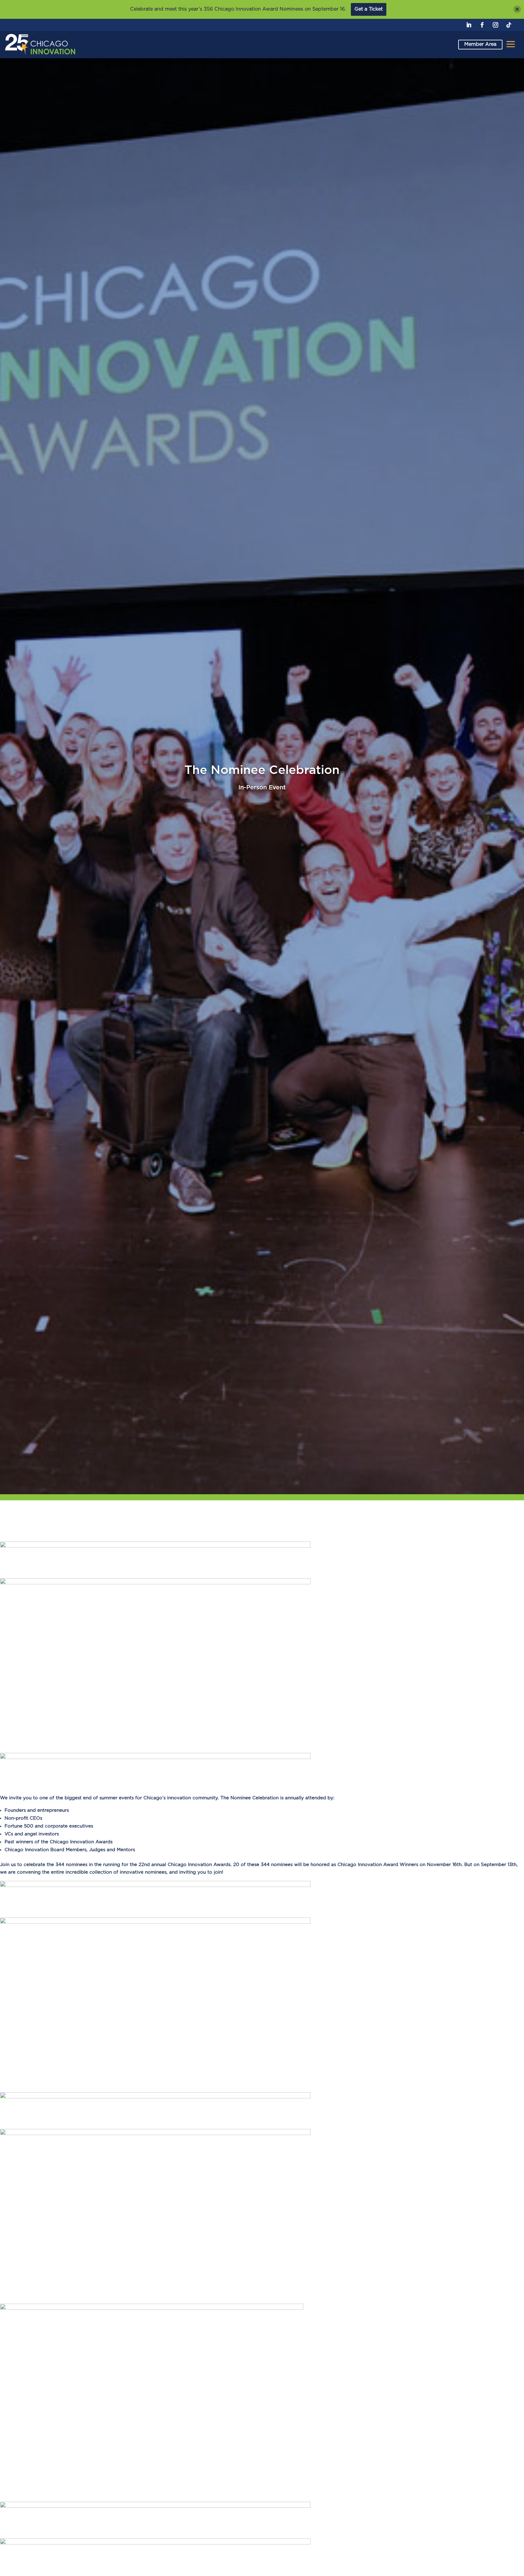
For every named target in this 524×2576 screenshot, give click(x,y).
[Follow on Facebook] (482, 25)
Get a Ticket (369, 9)
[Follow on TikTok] (509, 25)
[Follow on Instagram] (495, 25)
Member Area (480, 44)
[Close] (517, 9)
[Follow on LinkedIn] (469, 25)
